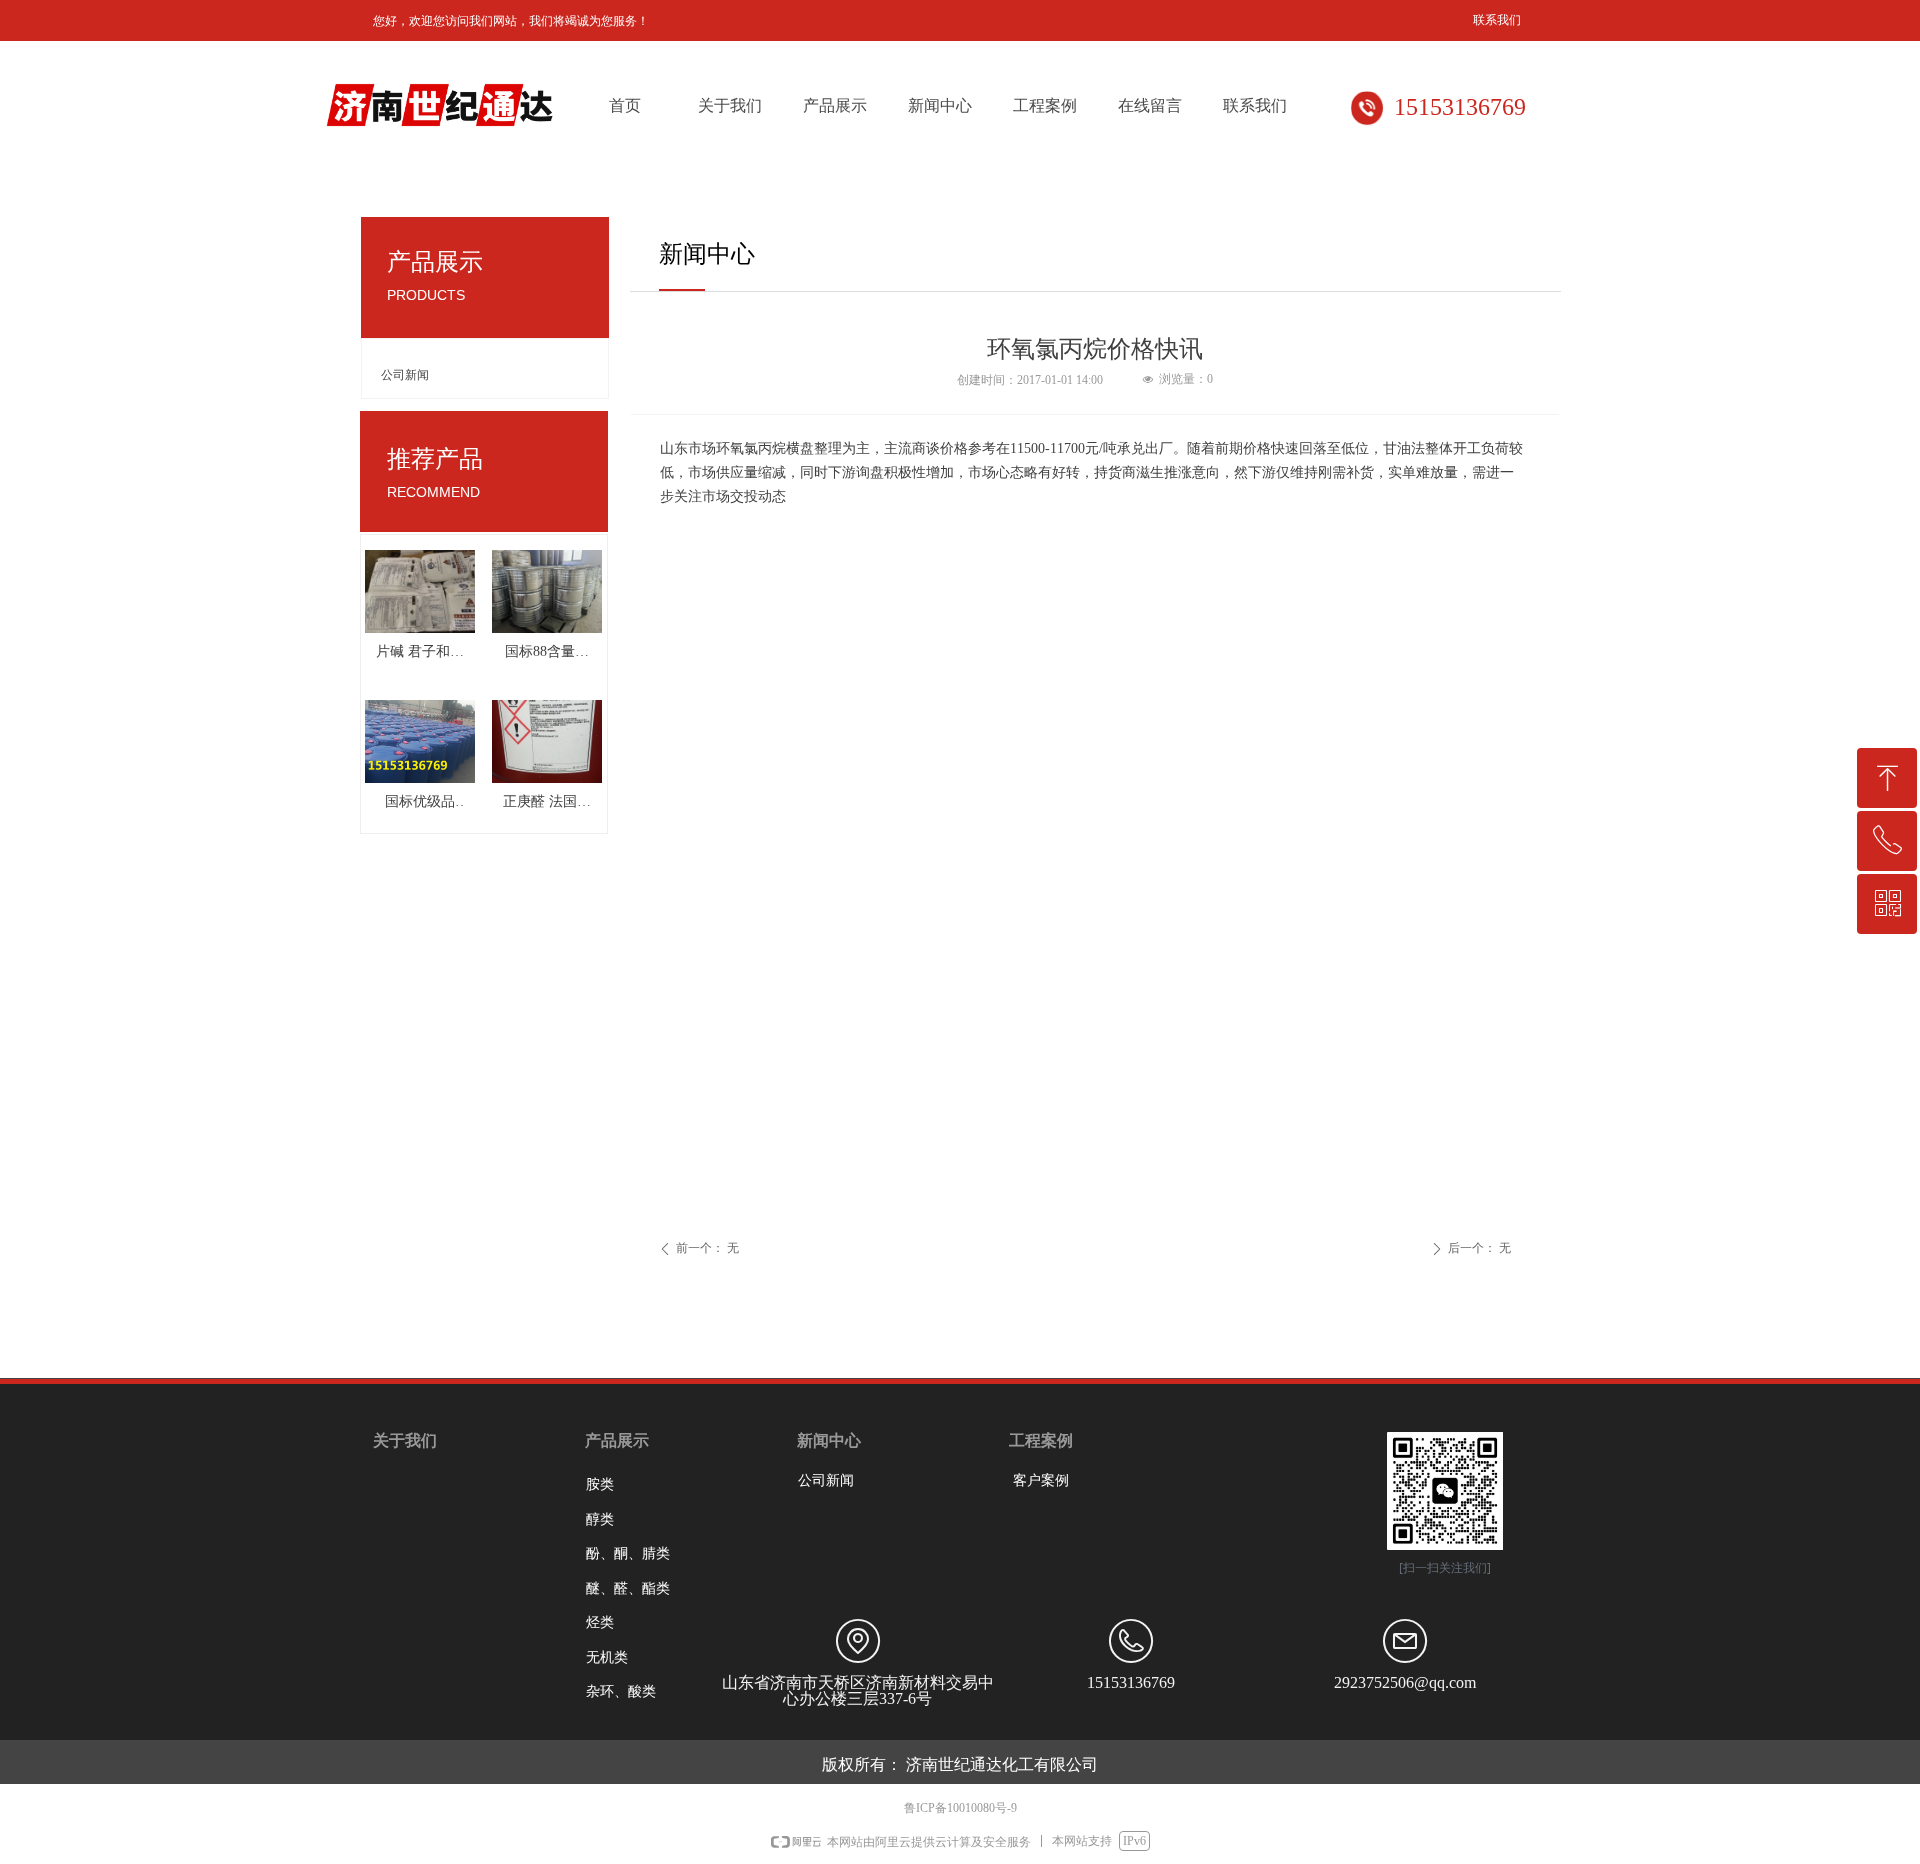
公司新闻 (405, 375)
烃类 (600, 1622)
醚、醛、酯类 (628, 1588)
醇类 (600, 1519)
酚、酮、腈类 (628, 1553)
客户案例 (1041, 1480)
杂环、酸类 (621, 1691)
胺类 (600, 1484)
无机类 (607, 1657)
